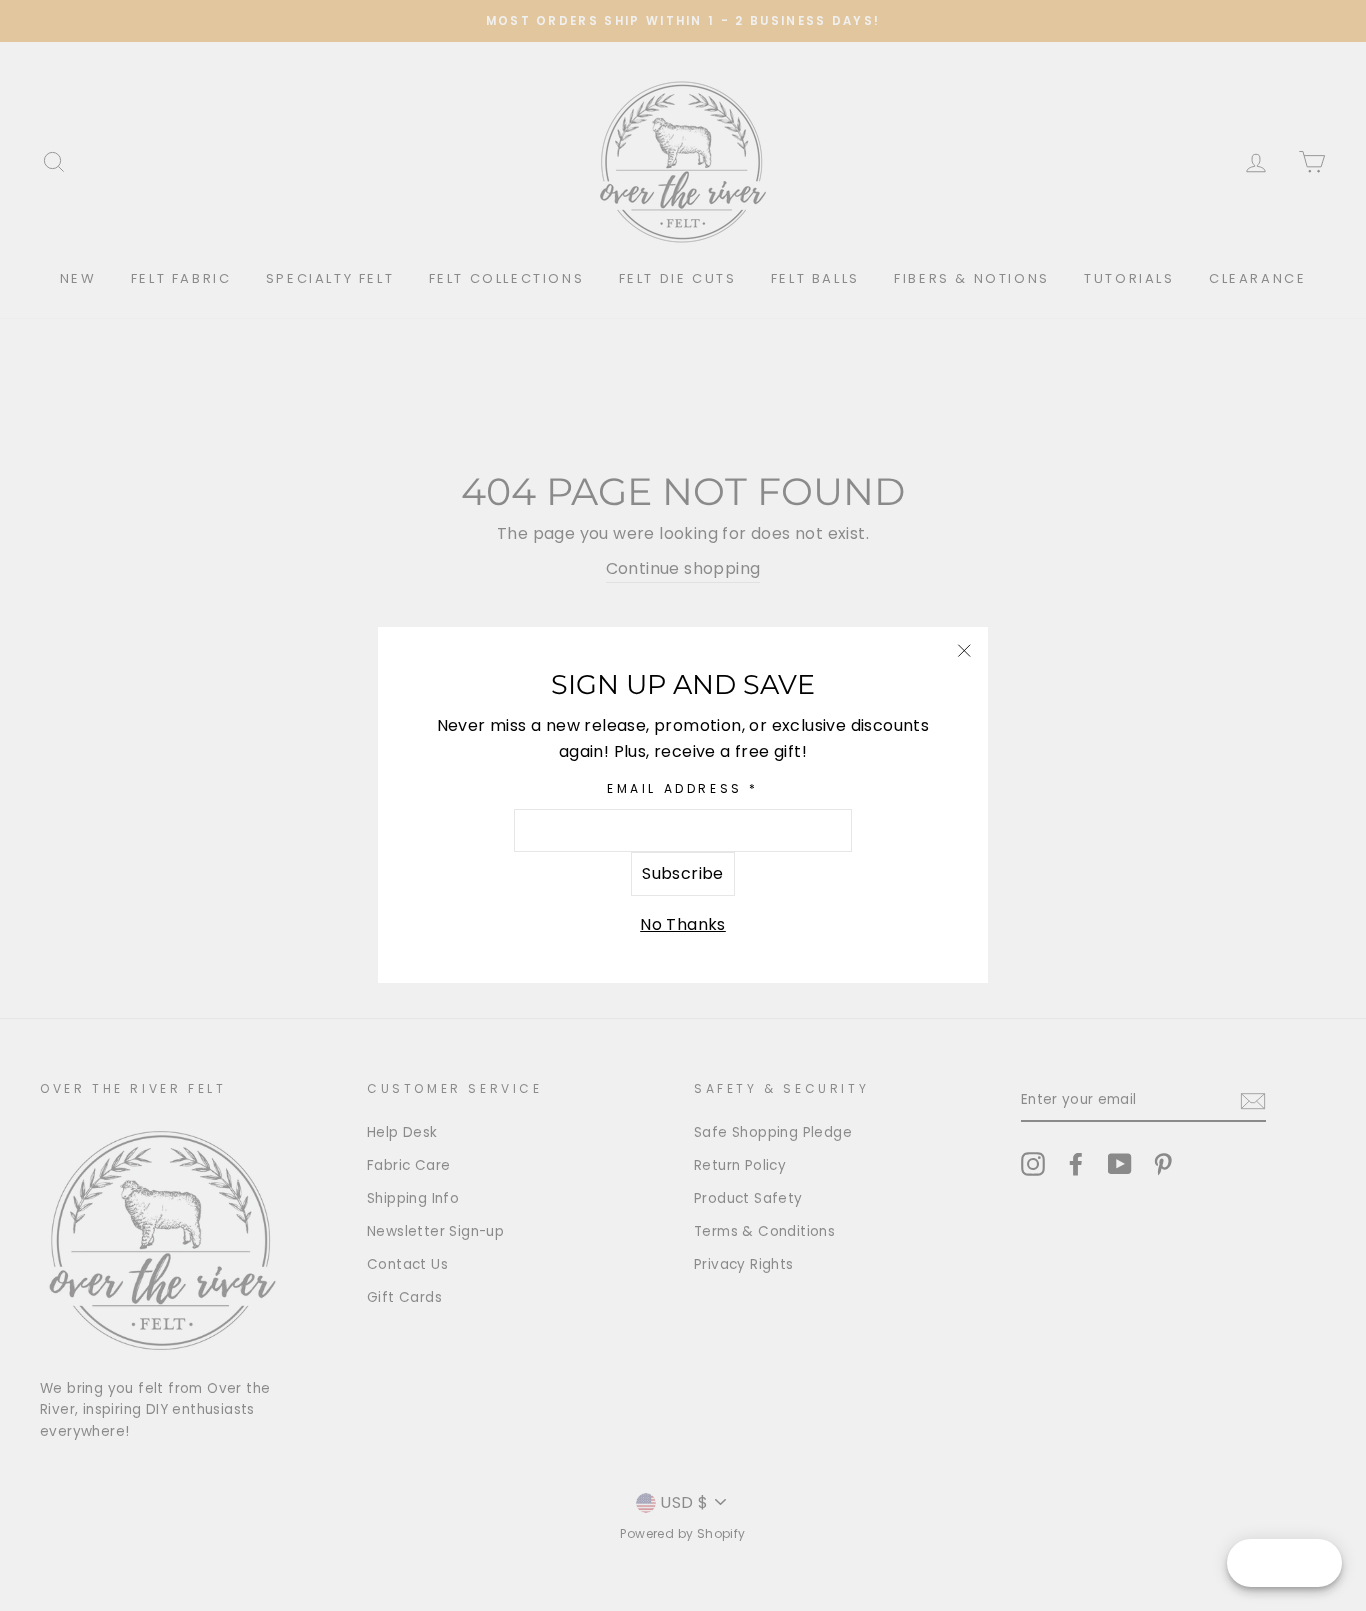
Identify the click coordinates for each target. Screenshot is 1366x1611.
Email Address (683, 789)
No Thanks (683, 924)
